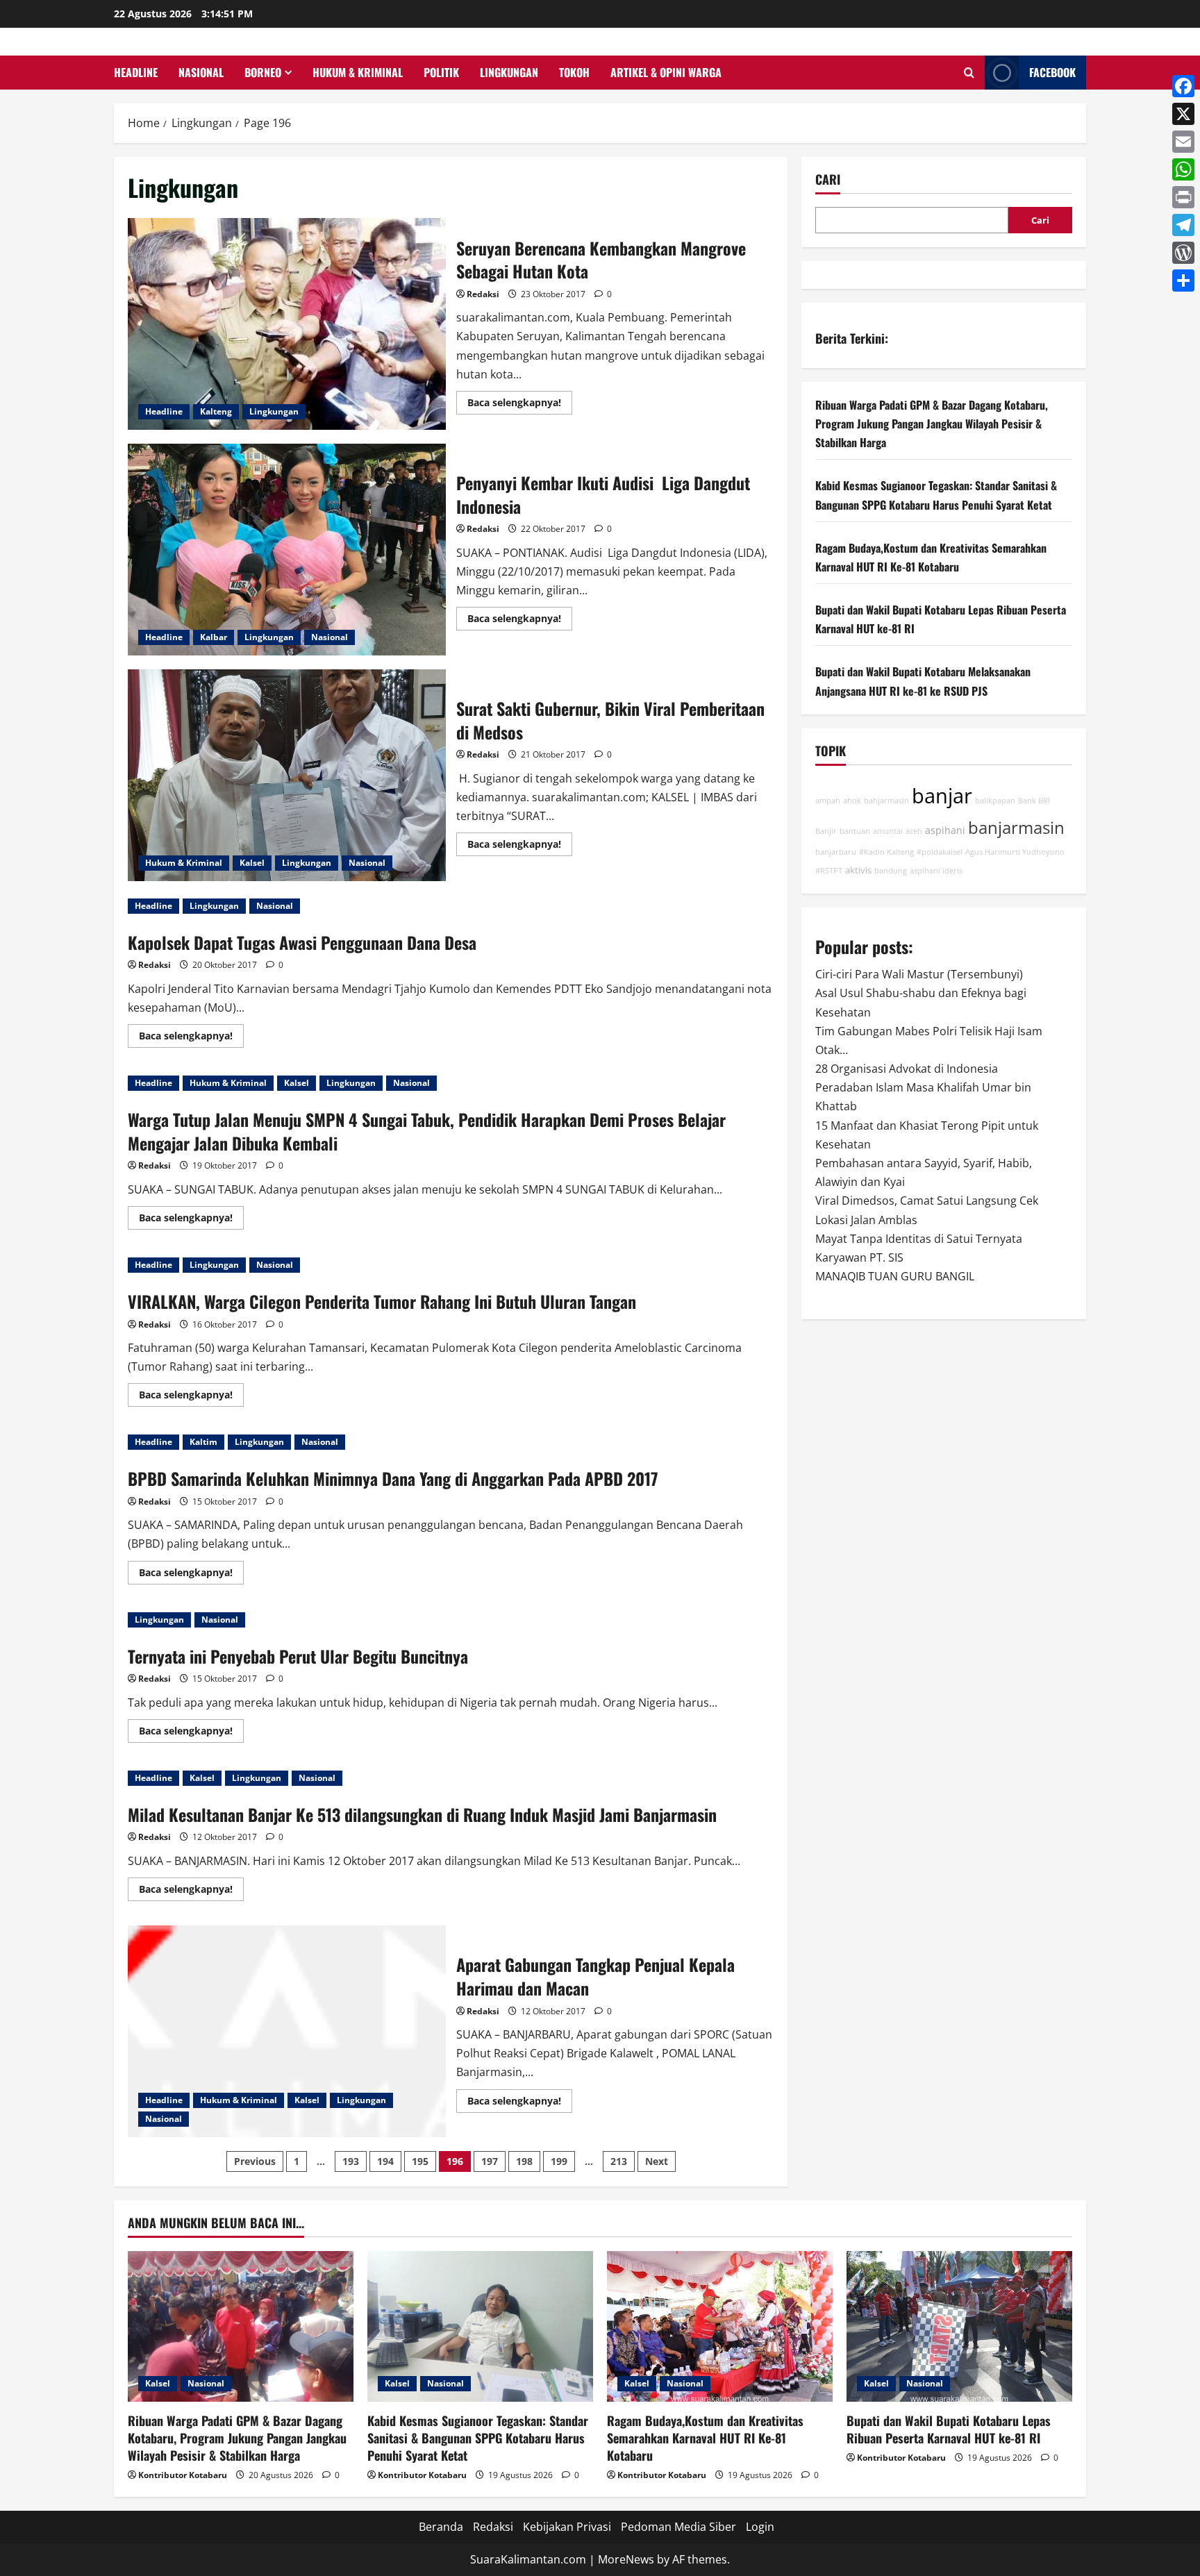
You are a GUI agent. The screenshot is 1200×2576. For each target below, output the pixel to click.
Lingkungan (509, 72)
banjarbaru (836, 852)
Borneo (263, 72)
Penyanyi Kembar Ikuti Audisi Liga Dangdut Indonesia (287, 550)
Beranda (441, 2527)
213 (619, 2161)
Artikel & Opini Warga (666, 72)
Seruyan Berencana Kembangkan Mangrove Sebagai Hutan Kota (287, 324)
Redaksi (483, 294)
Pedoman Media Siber (678, 2527)
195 (420, 2161)
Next (657, 2161)
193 (351, 2161)
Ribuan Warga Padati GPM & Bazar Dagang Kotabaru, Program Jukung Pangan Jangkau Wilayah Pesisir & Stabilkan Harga (932, 424)
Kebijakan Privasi (567, 2527)
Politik (441, 72)
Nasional (201, 72)
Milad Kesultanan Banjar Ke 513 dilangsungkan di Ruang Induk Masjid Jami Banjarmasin (422, 1814)
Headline (136, 72)
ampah (828, 801)
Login (760, 2527)
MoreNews (626, 2559)
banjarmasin (1016, 828)
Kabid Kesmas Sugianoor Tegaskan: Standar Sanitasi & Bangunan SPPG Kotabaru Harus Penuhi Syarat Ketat (478, 2438)
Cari (828, 179)
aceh (914, 831)
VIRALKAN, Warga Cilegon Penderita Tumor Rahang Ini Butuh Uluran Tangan (382, 1301)
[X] (1183, 114)
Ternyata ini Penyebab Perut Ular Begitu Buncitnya (298, 1656)
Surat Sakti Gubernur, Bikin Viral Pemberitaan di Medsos (287, 775)
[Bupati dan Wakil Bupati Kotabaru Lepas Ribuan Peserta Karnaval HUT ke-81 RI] (959, 2326)
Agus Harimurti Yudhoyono (1015, 852)
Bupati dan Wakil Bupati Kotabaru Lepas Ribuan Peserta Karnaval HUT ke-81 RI (949, 2429)
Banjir (826, 831)
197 (490, 2161)
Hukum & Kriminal (358, 72)
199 (559, 2161)
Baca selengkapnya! (520, 405)
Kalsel (252, 863)
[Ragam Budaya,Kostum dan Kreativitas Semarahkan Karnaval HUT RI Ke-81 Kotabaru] (720, 2326)
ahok (852, 801)
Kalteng (216, 411)
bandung (891, 871)
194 (385, 2161)
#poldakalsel (940, 852)
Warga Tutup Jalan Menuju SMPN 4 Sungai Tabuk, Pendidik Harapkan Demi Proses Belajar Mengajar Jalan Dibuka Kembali (427, 1131)
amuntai (888, 831)
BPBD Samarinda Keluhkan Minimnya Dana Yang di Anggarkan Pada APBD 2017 (393, 1478)
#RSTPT (829, 871)
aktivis (858, 870)
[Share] (1183, 281)
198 (524, 2161)
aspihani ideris (936, 871)
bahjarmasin (886, 801)
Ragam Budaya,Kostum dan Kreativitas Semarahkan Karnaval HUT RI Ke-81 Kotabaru (705, 2438)
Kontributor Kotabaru (183, 2475)
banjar (942, 796)
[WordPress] (1183, 253)
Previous (255, 2161)
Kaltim (203, 1442)
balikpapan (995, 801)
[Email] (1183, 142)
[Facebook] (1183, 86)
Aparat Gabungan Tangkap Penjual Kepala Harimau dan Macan (287, 2031)
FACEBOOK (1052, 72)
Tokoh (574, 72)
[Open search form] (969, 73)
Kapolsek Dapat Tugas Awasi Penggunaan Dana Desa (302, 942)
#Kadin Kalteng (886, 852)
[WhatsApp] (1183, 169)
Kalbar (214, 637)
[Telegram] (1183, 225)
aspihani (945, 830)
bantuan (855, 831)
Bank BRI (1034, 801)
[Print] (1183, 197)
